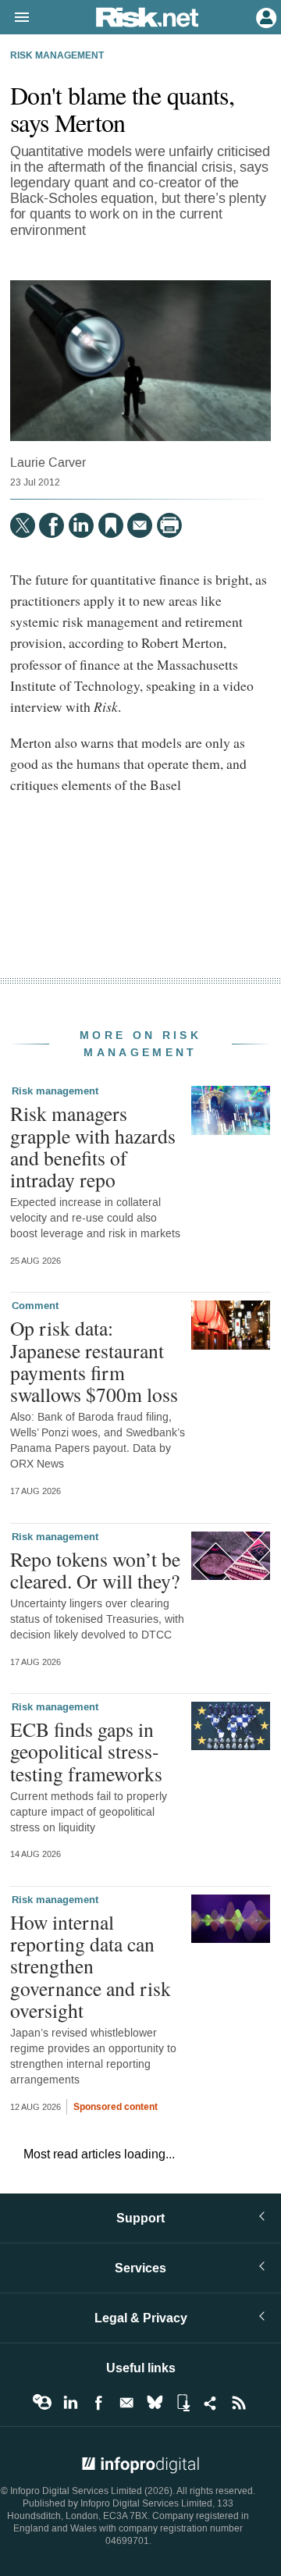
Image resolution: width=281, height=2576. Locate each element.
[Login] (265, 16)
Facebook (98, 2403)
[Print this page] (169, 525)
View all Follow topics (42, 2403)
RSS (239, 2403)
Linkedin (70, 2403)
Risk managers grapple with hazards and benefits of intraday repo (93, 1146)
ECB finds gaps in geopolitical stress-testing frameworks (86, 1751)
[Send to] (140, 525)
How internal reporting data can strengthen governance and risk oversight (91, 1966)
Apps (183, 2403)
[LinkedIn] (81, 525)
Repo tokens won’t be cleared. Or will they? (95, 1570)
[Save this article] (111, 525)
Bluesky (155, 2403)
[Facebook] (52, 525)
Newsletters (126, 2403)
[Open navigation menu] (15, 18)
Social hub (211, 2403)
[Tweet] (23, 525)
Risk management (57, 56)
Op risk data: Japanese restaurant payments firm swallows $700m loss (94, 1361)
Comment (35, 1306)
